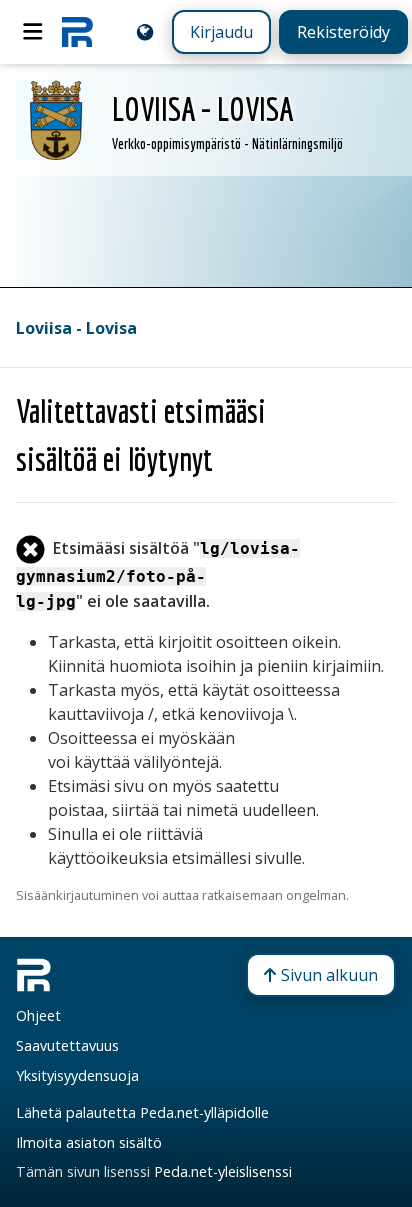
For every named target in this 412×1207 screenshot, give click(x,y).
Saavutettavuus (67, 1045)
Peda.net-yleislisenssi (223, 1171)
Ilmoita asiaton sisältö (89, 1142)
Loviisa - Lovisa (76, 328)
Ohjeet (38, 1015)
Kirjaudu (221, 32)
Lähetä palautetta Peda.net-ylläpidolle (142, 1112)
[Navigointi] (33, 32)
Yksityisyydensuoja (77, 1075)
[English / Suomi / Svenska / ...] (145, 32)
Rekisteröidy (343, 32)
